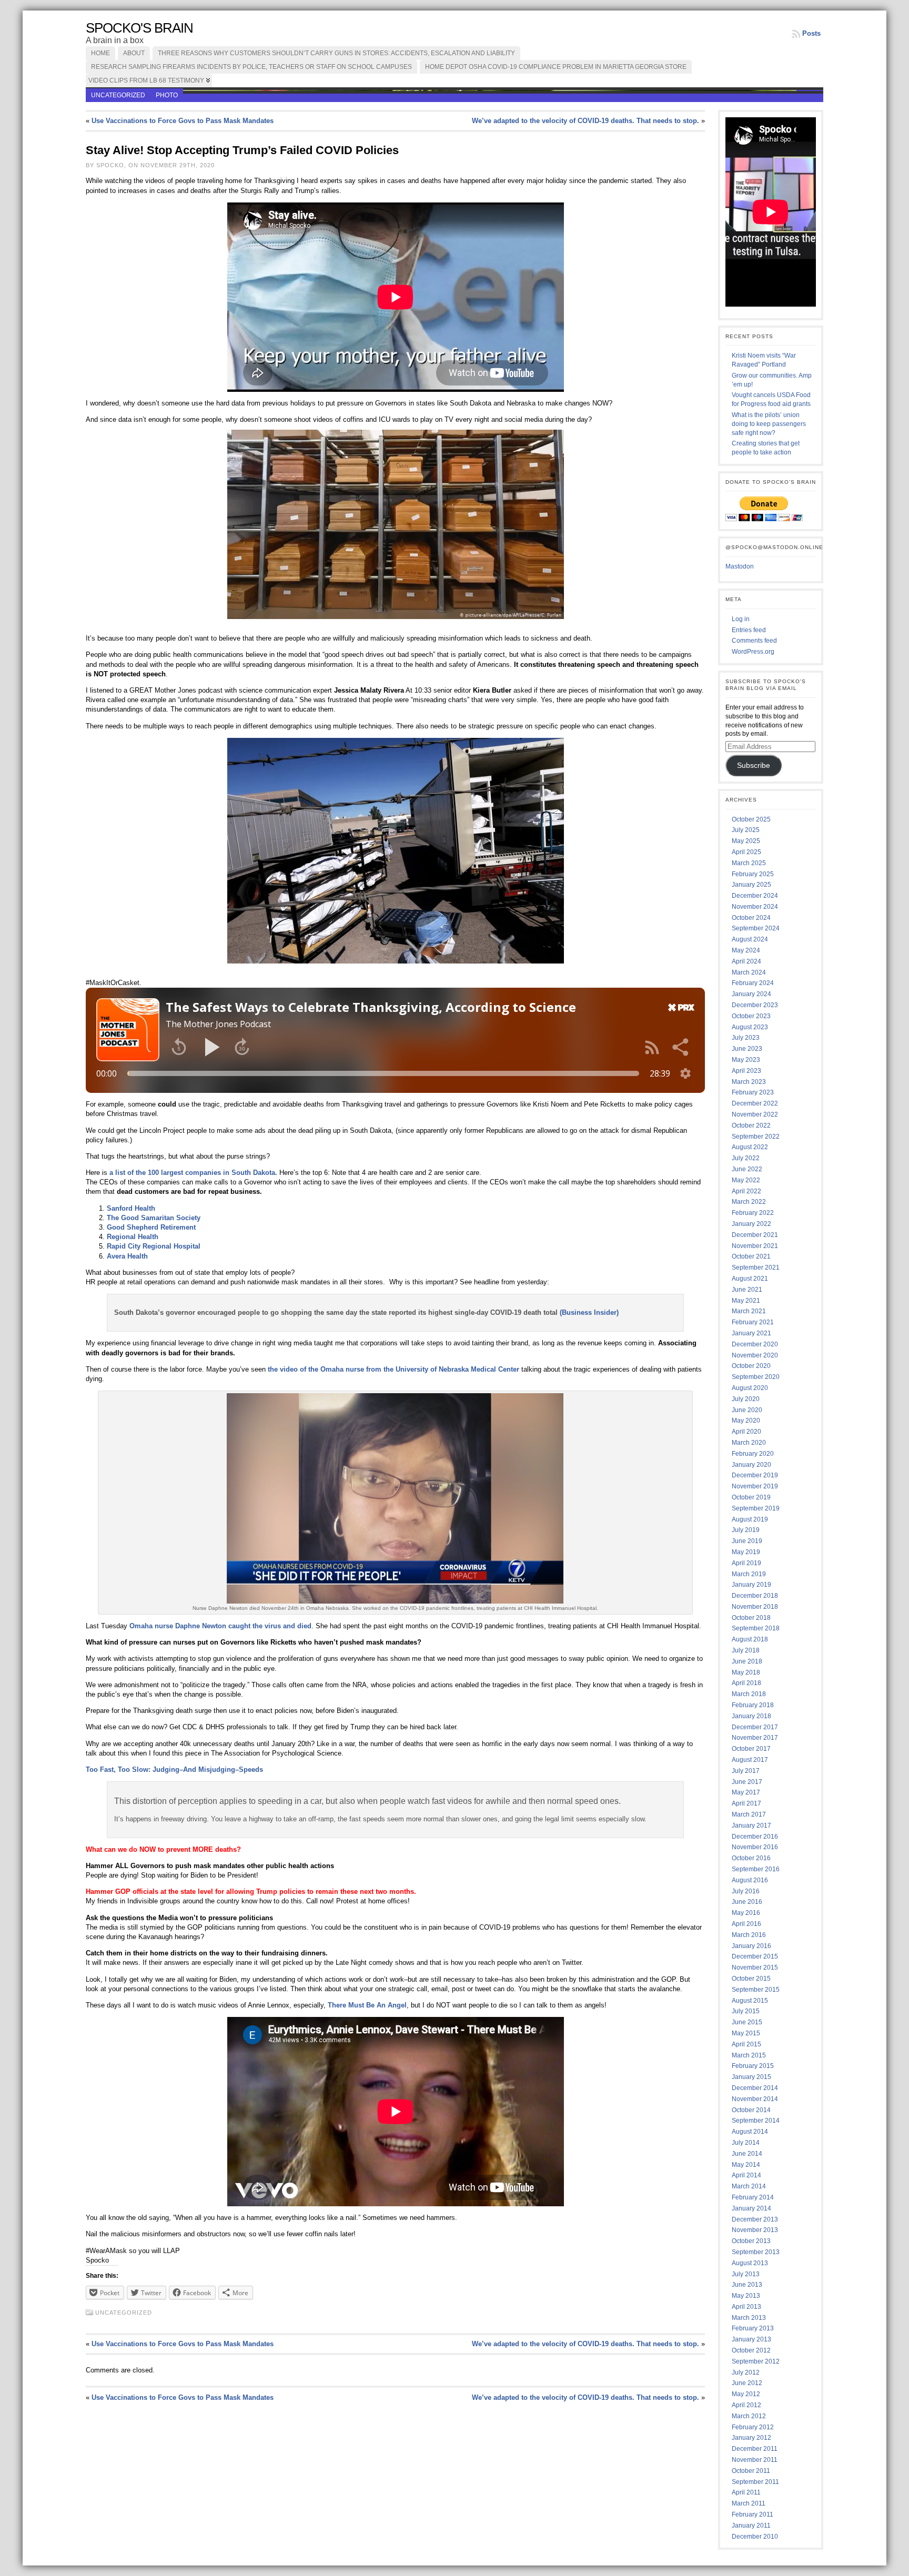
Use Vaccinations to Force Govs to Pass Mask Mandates (183, 121)
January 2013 (751, 2339)
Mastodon (740, 566)
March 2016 (749, 1935)
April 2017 (746, 1803)
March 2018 (749, 1694)
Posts (811, 33)
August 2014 (750, 2132)
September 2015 (756, 1990)
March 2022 (749, 1202)
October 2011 (751, 2471)
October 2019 (751, 1497)
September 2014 (756, 2121)
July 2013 (746, 2274)
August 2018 (750, 1639)
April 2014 (746, 2175)
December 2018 (755, 1596)
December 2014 (755, 2088)
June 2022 (747, 1169)
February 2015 (753, 2066)
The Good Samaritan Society (154, 1218)
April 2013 (746, 2307)
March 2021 (749, 1311)
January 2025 (751, 885)
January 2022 (751, 1224)
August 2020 (750, 1388)
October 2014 (751, 2110)
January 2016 (751, 1946)
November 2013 (755, 2230)
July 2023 (746, 1038)
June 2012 (747, 2383)
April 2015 (746, 2044)
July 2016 (746, 1891)
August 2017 (750, 1760)
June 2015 (747, 2022)
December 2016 (755, 1837)
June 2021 (747, 1290)
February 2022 (753, 1213)
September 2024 (756, 928)
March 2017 (749, 1814)
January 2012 (751, 2438)
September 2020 (756, 1377)
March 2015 (749, 2055)
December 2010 (755, 2537)
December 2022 (755, 1103)
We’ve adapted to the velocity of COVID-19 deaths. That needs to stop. (585, 121)
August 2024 (750, 939)
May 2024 (746, 950)
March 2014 (749, 2186)
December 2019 (755, 1475)
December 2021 (755, 1235)
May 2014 (746, 2165)
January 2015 (751, 2077)
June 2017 (747, 1782)
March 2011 (749, 2503)
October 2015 (751, 1979)
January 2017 (751, 1825)
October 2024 (751, 918)
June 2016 (747, 1902)
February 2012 (753, 2427)
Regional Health (133, 1237)
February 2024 (753, 983)
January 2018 (751, 1716)
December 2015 (755, 1956)
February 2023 (753, 1092)
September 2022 (756, 1137)
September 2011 (755, 2482)
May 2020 (746, 1421)
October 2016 (751, 1858)
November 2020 (755, 1355)
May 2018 (746, 1672)
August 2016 (750, 1880)
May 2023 (746, 1060)
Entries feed (749, 630)
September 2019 (756, 1508)
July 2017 (746, 1771)
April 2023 (746, 1071)
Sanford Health (131, 1208)
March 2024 (749, 972)
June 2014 (747, 2154)
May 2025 (746, 841)
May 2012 (746, 2394)
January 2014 (751, 2208)
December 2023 (755, 1005)
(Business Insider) (589, 1312)
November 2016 (755, 1847)
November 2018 (755, 1607)
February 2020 (753, 1454)
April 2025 (746, 852)
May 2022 (746, 1180)
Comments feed (754, 641)
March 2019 (749, 1574)
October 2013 (751, 2241)
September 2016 (756, 1869)
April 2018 (746, 1683)
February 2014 (753, 2197)
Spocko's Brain (139, 28)
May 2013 (746, 2296)
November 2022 (755, 1114)
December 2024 (755, 896)
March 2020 (749, 1443)
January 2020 (751, 1465)
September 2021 (756, 1267)
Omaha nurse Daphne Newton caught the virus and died (220, 1626)
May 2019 (746, 1552)
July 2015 (746, 2011)
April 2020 (746, 1432)
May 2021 (746, 1301)
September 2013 (756, 2252)
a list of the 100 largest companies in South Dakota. (193, 1173)
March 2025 (749, 863)
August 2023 (750, 1027)
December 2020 (755, 1344)
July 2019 (746, 1530)
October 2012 (751, 2350)
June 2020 (747, 1410)
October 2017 (751, 1749)
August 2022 (750, 1147)
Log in (741, 619)
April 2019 (746, 1563)
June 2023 (747, 1049)
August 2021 (750, 1279)
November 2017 (755, 1738)
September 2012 (756, 2361)
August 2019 (750, 1519)
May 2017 (746, 1792)
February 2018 (753, 1705)
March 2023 (749, 1082)
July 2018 (746, 1650)
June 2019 (747, 1541)
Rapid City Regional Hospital (154, 1246)
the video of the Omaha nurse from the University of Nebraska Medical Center (393, 1369)
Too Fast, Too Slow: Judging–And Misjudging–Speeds (174, 1769)
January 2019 (751, 1585)
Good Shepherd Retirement (151, 1227)
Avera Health (127, 1256)
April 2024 (746, 961)
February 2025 (753, 874)
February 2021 (753, 1322)
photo (167, 95)
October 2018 (751, 1618)
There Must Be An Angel (367, 2005)
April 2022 (746, 1191)
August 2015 (750, 2001)
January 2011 (751, 2526)
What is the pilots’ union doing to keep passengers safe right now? (769, 424)
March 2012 (749, 2416)
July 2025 (746, 830)
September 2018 (756, 1628)
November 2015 (755, 1968)
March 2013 (749, 2318)
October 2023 (751, 1016)
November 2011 (755, 2460)
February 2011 (753, 2514)
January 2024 (751, 994)
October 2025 (751, 819)
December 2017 (755, 1727)
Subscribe (754, 765)
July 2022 (746, 1158)
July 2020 (746, 1399)
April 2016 (746, 1924)
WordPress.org (753, 652)
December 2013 (755, 2219)
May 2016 (746, 1913)
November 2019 (755, 1486)
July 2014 (746, 2143)
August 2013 (750, 2263)
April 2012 (746, 2405)
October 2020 (751, 1366)
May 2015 (746, 2033)
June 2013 (747, 2285)
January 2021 (751, 1333)
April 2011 (746, 2492)
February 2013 (753, 2328)
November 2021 (755, 1246)
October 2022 (751, 1125)
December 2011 (755, 2449)
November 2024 (755, 907)
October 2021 (751, 1256)
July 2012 (746, 2372)
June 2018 (747, 1661)
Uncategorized (118, 95)
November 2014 (755, 2099)
